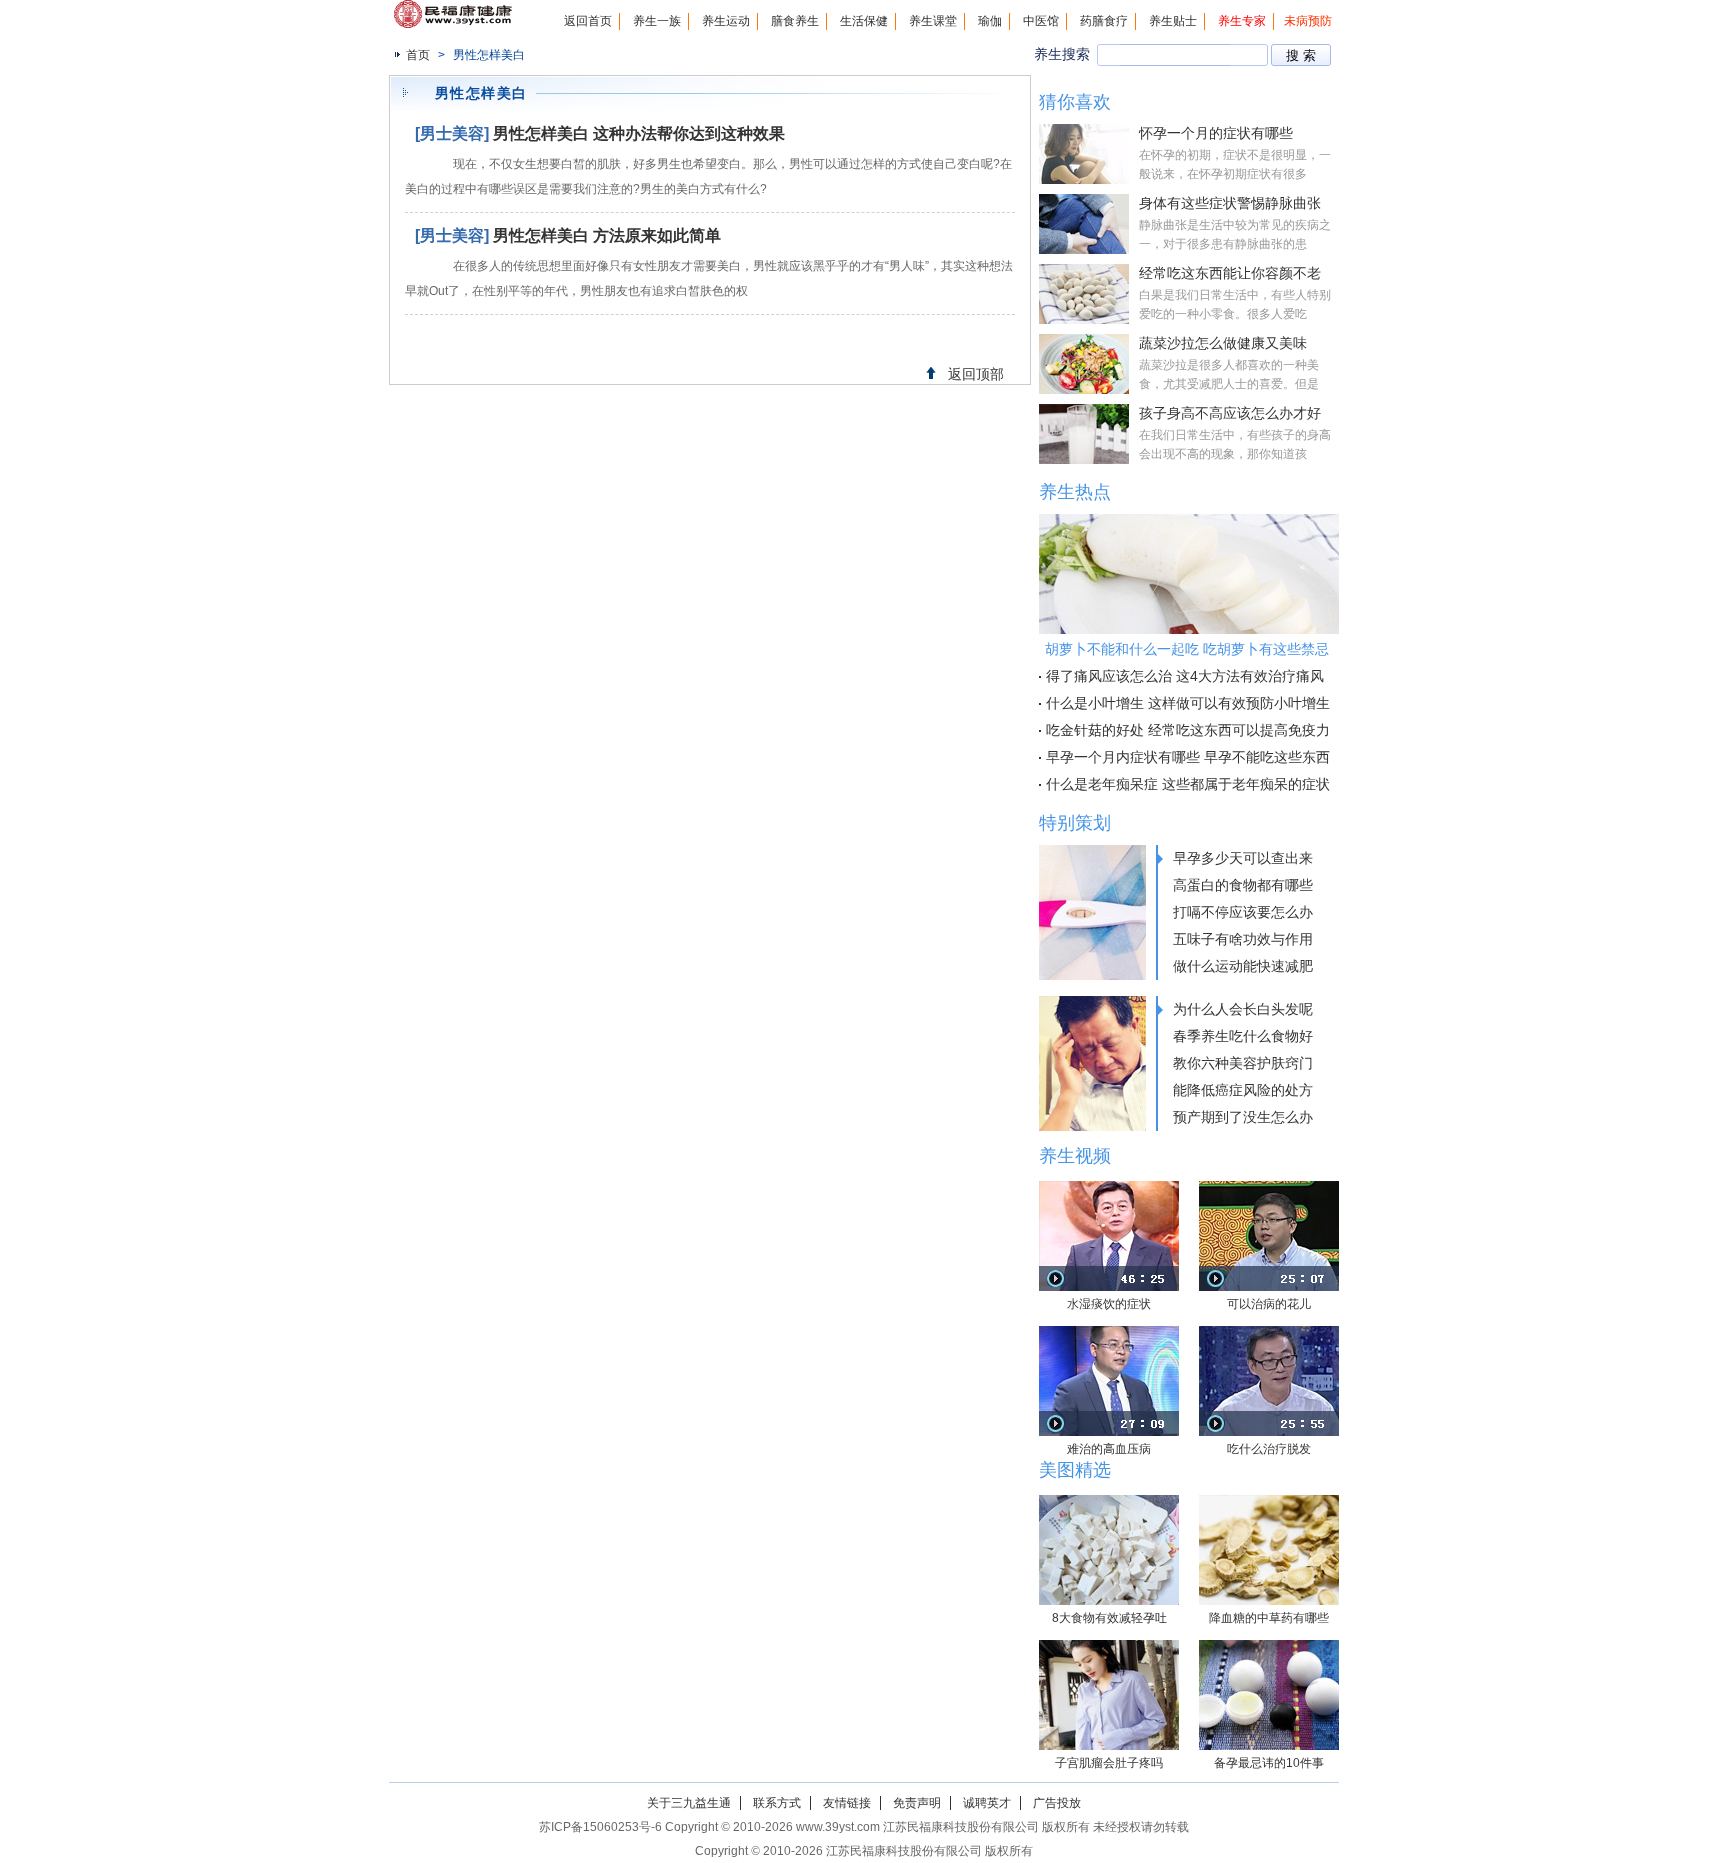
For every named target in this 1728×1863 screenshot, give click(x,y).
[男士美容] (452, 133)
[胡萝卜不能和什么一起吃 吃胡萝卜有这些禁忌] (1189, 574)
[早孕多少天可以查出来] (1092, 912)
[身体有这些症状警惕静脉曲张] (1084, 224)
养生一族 (657, 21)
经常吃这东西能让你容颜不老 (1230, 273)
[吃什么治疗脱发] (1269, 1381)
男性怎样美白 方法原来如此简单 (607, 235)
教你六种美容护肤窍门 (1243, 1063)
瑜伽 (990, 21)
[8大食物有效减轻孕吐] (1109, 1550)
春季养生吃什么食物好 (1243, 1036)
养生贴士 (1173, 21)
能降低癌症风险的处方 (1243, 1090)
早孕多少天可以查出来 (1243, 858)
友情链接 (847, 1803)
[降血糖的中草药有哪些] (1269, 1550)
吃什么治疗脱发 (1269, 1449)
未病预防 (1308, 21)
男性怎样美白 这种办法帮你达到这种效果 (639, 133)
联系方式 (777, 1803)
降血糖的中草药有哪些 (1269, 1618)
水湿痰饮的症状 (1109, 1304)
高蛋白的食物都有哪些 (1243, 885)
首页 (418, 55)
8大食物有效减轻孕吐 (1109, 1618)
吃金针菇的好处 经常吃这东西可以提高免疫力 (1188, 730)
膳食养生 (795, 21)
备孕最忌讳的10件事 (1269, 1763)
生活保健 (864, 21)
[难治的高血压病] (1109, 1381)
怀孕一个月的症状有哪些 (1216, 133)
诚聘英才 (987, 1803)
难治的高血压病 (1109, 1449)
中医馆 (1041, 21)
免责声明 (917, 1803)
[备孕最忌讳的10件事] (1269, 1695)
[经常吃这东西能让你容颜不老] (1084, 294)
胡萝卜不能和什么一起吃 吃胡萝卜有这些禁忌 (1187, 649)
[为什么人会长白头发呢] (1092, 1063)
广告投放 (1057, 1803)
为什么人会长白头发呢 (1243, 1009)
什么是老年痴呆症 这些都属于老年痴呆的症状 (1188, 784)
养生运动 (726, 21)
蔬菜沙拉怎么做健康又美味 (1223, 343)
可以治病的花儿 (1269, 1304)
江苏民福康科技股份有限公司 (904, 1851)
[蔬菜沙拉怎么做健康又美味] (1084, 364)
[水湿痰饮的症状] (1109, 1236)
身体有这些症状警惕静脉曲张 (1230, 203)
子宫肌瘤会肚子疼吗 (1109, 1763)
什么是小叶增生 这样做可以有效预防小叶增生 (1188, 703)
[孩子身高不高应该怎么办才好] (1084, 434)
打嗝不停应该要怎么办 (1243, 912)
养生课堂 (933, 21)
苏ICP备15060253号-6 (600, 1827)
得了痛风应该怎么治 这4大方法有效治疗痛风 (1185, 676)
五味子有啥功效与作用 (1243, 939)
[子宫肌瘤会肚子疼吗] (1109, 1695)
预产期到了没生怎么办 (1243, 1117)
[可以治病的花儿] (1269, 1236)
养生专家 (1242, 21)
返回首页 (588, 21)
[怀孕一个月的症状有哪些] (1084, 154)
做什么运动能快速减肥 (1243, 966)
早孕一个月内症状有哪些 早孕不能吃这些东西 (1188, 757)
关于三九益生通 (689, 1803)
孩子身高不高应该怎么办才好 (1230, 413)
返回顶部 (976, 374)
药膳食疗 (1104, 21)
